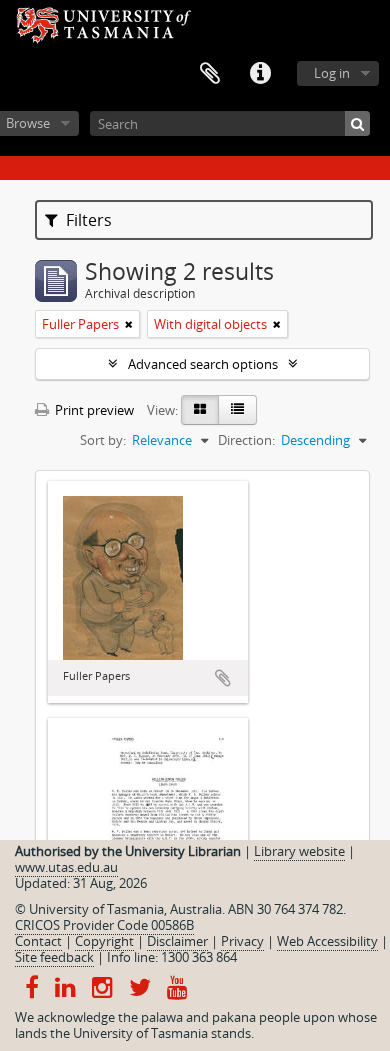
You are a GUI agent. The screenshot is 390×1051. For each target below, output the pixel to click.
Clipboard (210, 74)
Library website (299, 851)
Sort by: (103, 440)
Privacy (242, 941)
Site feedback (54, 957)
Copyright (104, 941)
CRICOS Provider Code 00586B (104, 925)
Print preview (93, 410)
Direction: (246, 440)
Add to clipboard (223, 678)
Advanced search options (203, 364)
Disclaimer (177, 941)
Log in (332, 73)
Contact (38, 941)
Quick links (260, 74)
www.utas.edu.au (66, 867)
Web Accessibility (327, 941)
